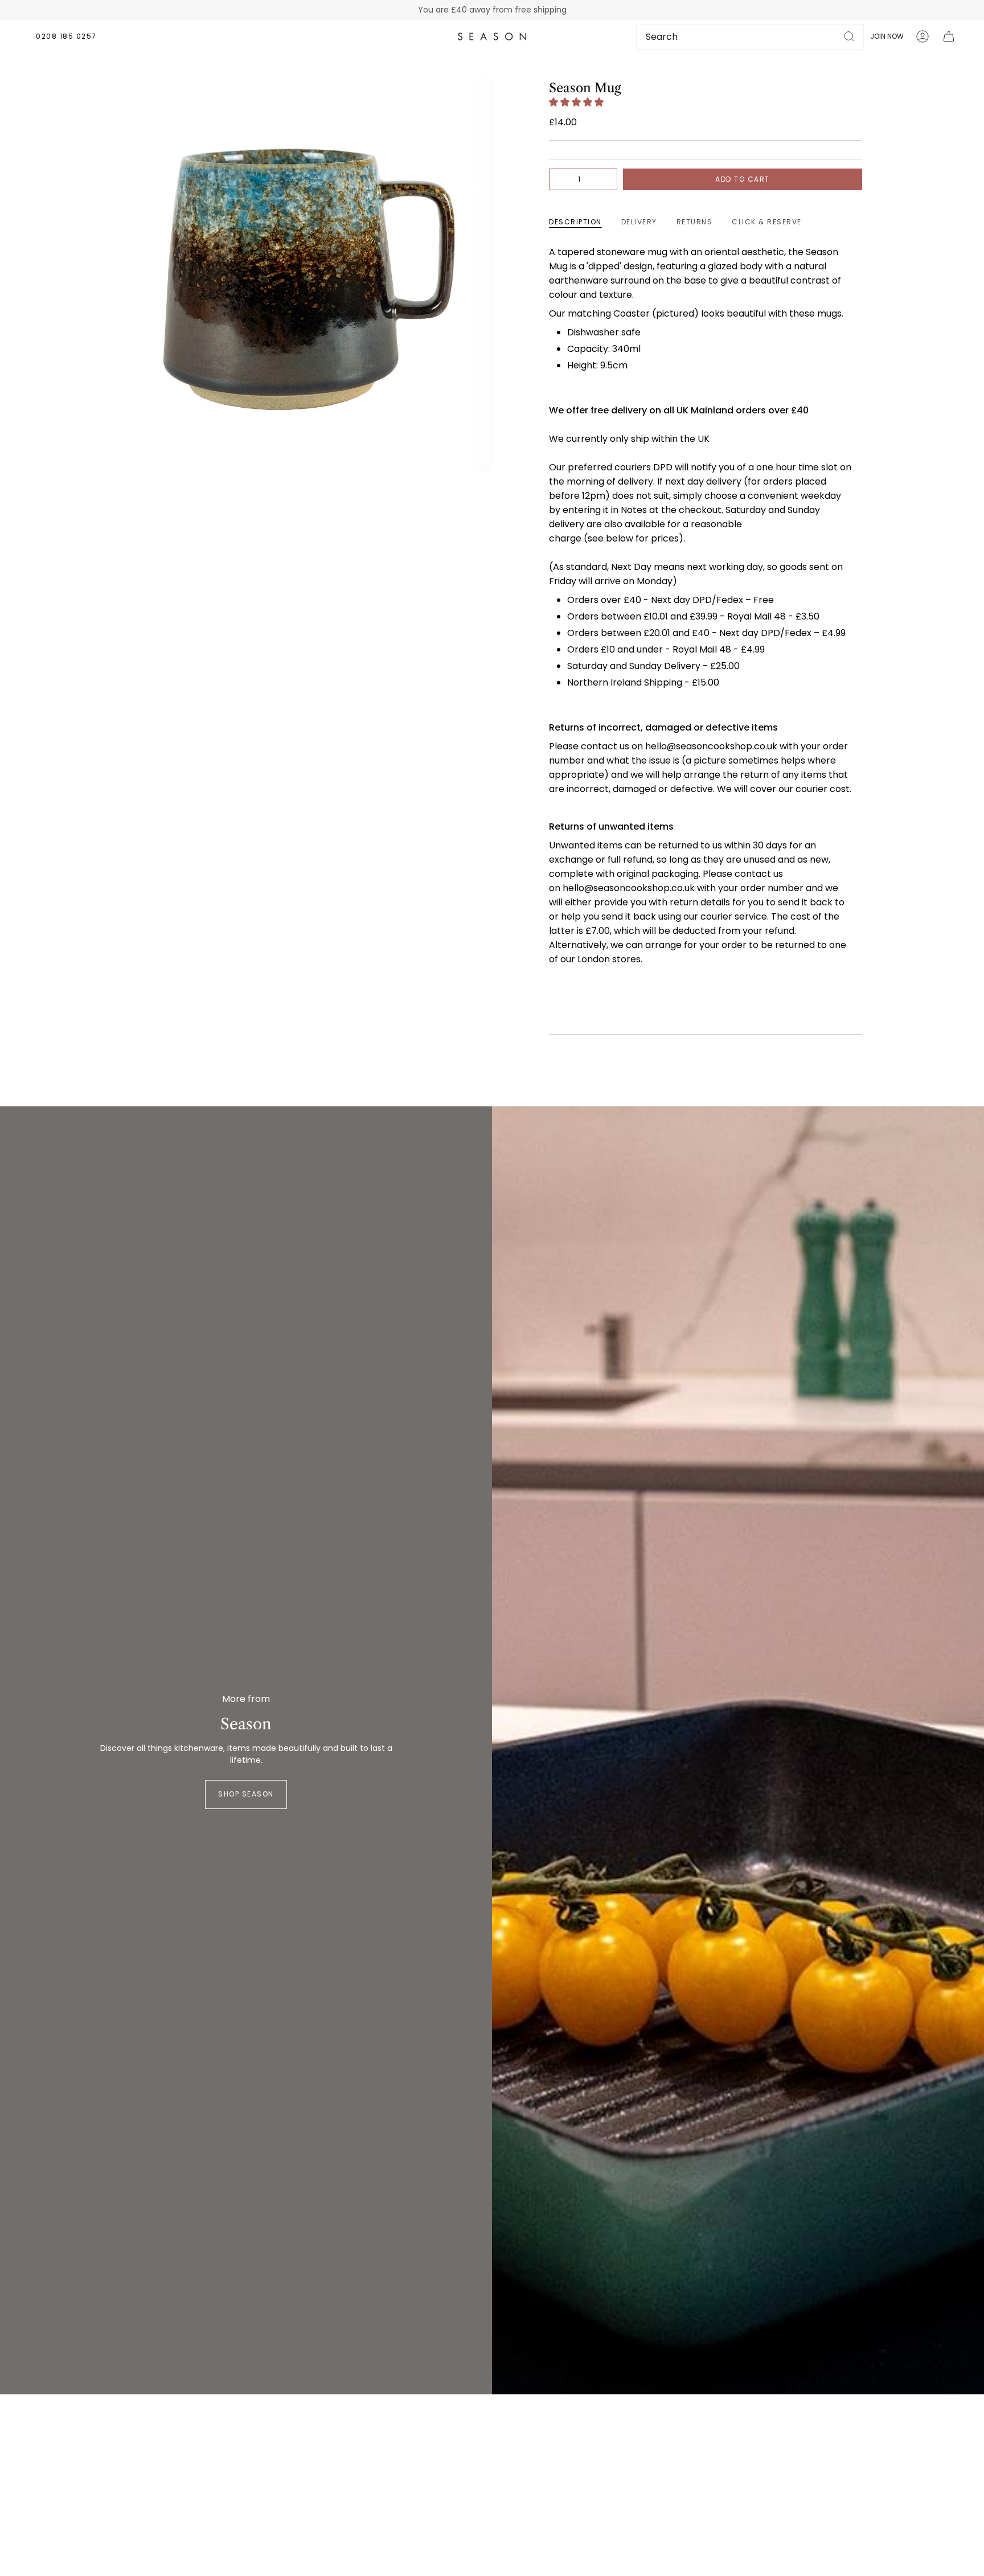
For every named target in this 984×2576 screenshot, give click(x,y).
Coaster (632, 313)
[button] (577, 102)
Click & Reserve (767, 222)
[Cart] (949, 36)
